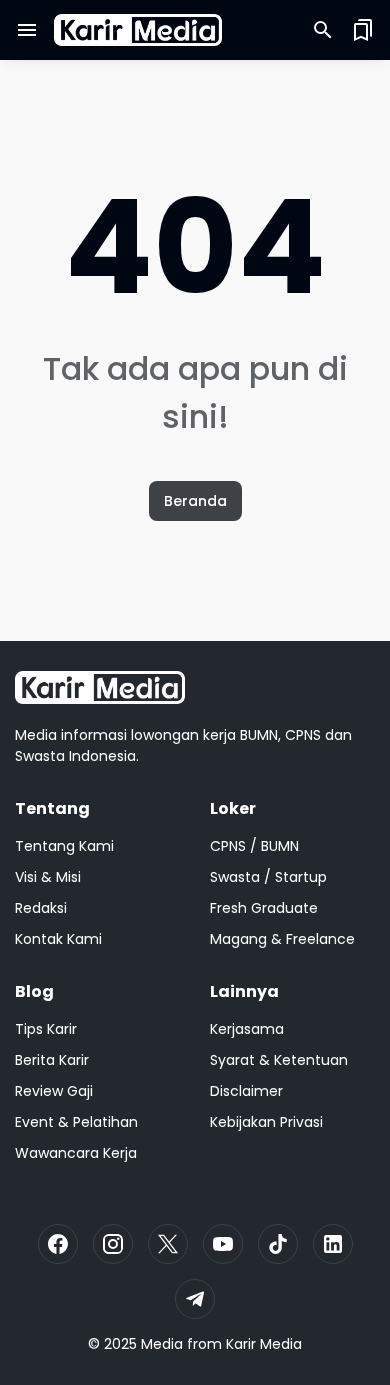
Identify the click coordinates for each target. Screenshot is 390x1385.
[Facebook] (58, 1244)
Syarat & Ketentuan (279, 1060)
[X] (168, 1244)
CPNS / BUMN (254, 846)
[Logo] (100, 687)
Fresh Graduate (264, 908)
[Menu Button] (27, 30)
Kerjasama (247, 1029)
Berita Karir (52, 1060)
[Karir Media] (138, 30)
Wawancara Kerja (76, 1153)
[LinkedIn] (333, 1244)
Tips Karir (46, 1029)
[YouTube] (223, 1244)
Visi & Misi (48, 877)
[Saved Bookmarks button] (363, 30)
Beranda (195, 501)
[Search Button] (323, 30)
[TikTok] (278, 1244)
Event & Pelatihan (76, 1122)
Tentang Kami (64, 846)
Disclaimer (246, 1091)
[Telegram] (195, 1299)
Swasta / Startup (268, 877)
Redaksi (41, 908)
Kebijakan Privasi (266, 1122)
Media (162, 1344)
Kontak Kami (58, 939)
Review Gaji (54, 1091)
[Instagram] (113, 1244)
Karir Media (264, 1344)
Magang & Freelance (282, 939)
